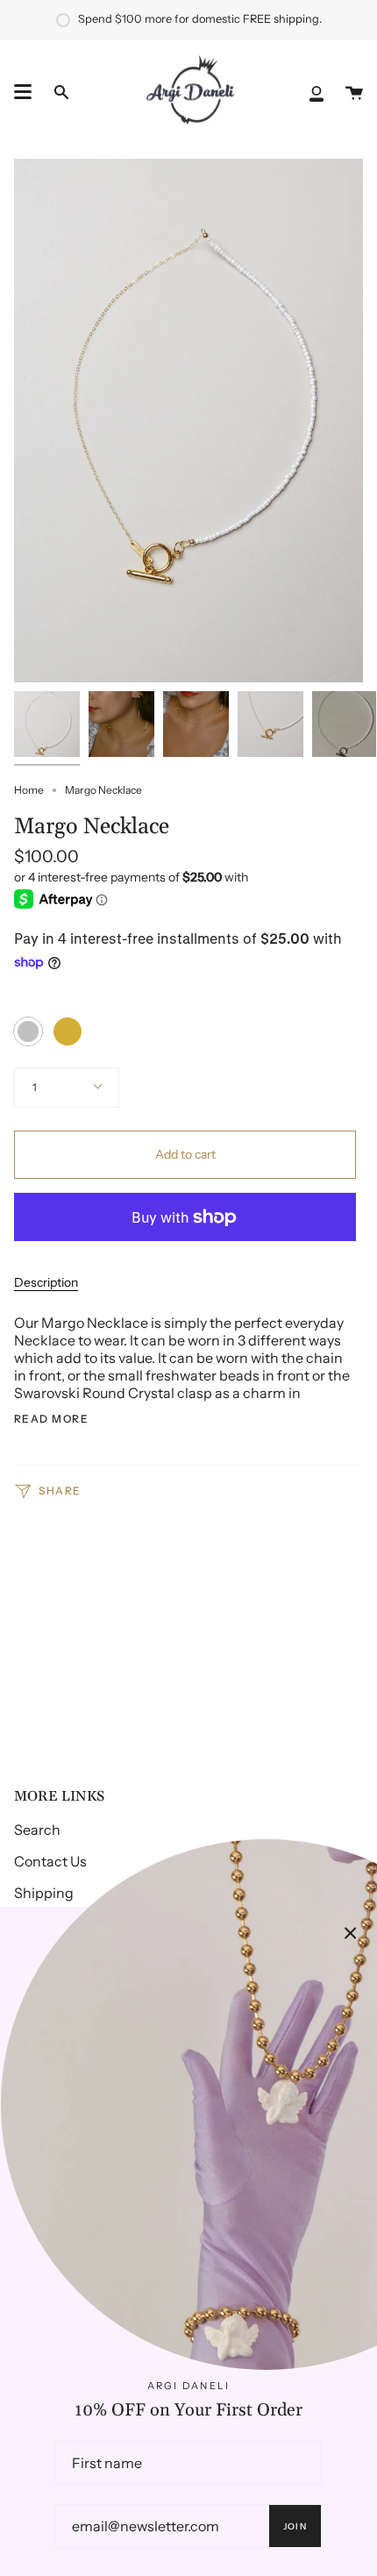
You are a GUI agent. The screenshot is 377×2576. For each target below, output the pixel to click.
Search (37, 1830)
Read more (51, 1419)
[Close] (351, 1933)
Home (29, 790)
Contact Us (50, 1861)
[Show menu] (23, 92)
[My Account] (317, 92)
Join (295, 2526)
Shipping (44, 1893)
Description (46, 1282)
